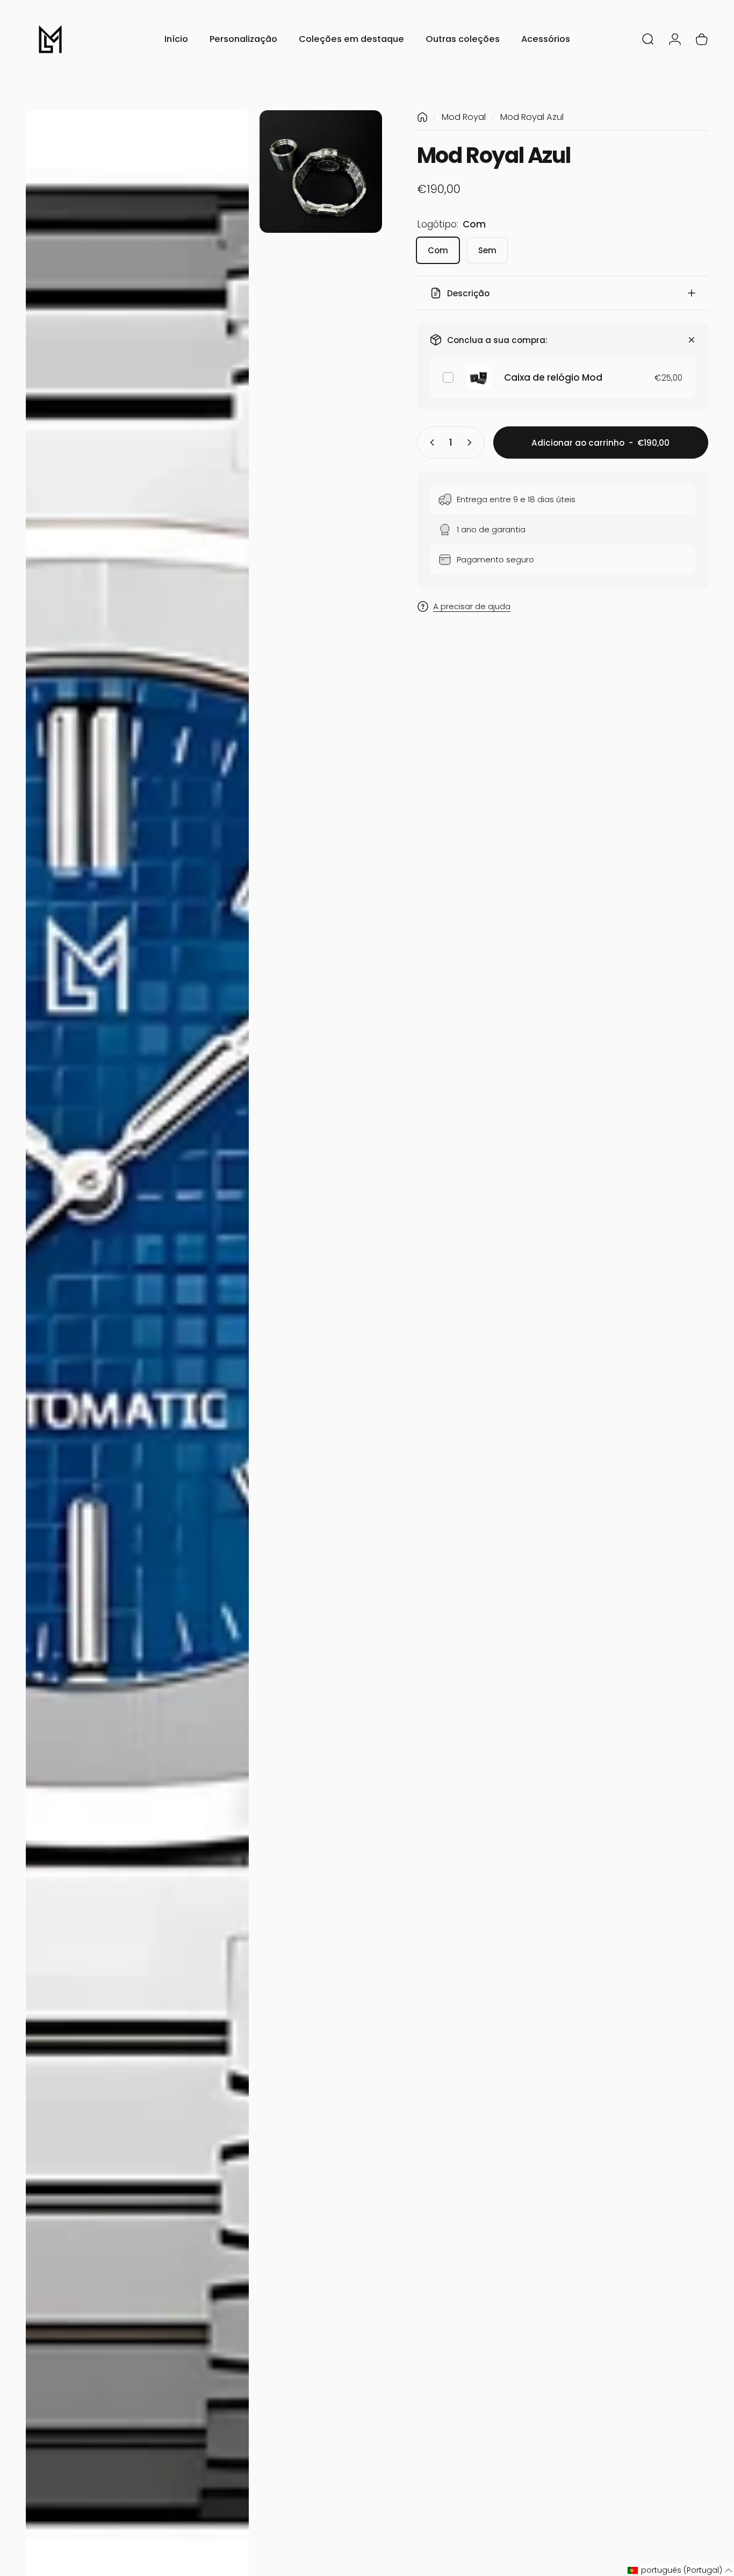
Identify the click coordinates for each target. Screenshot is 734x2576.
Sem (487, 250)
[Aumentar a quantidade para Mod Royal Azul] (472, 443)
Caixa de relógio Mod (553, 377)
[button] (680, 2570)
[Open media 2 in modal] (321, 172)
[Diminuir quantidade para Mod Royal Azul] (430, 443)
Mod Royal (464, 117)
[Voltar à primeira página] (422, 117)
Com (438, 250)
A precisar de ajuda (472, 607)
